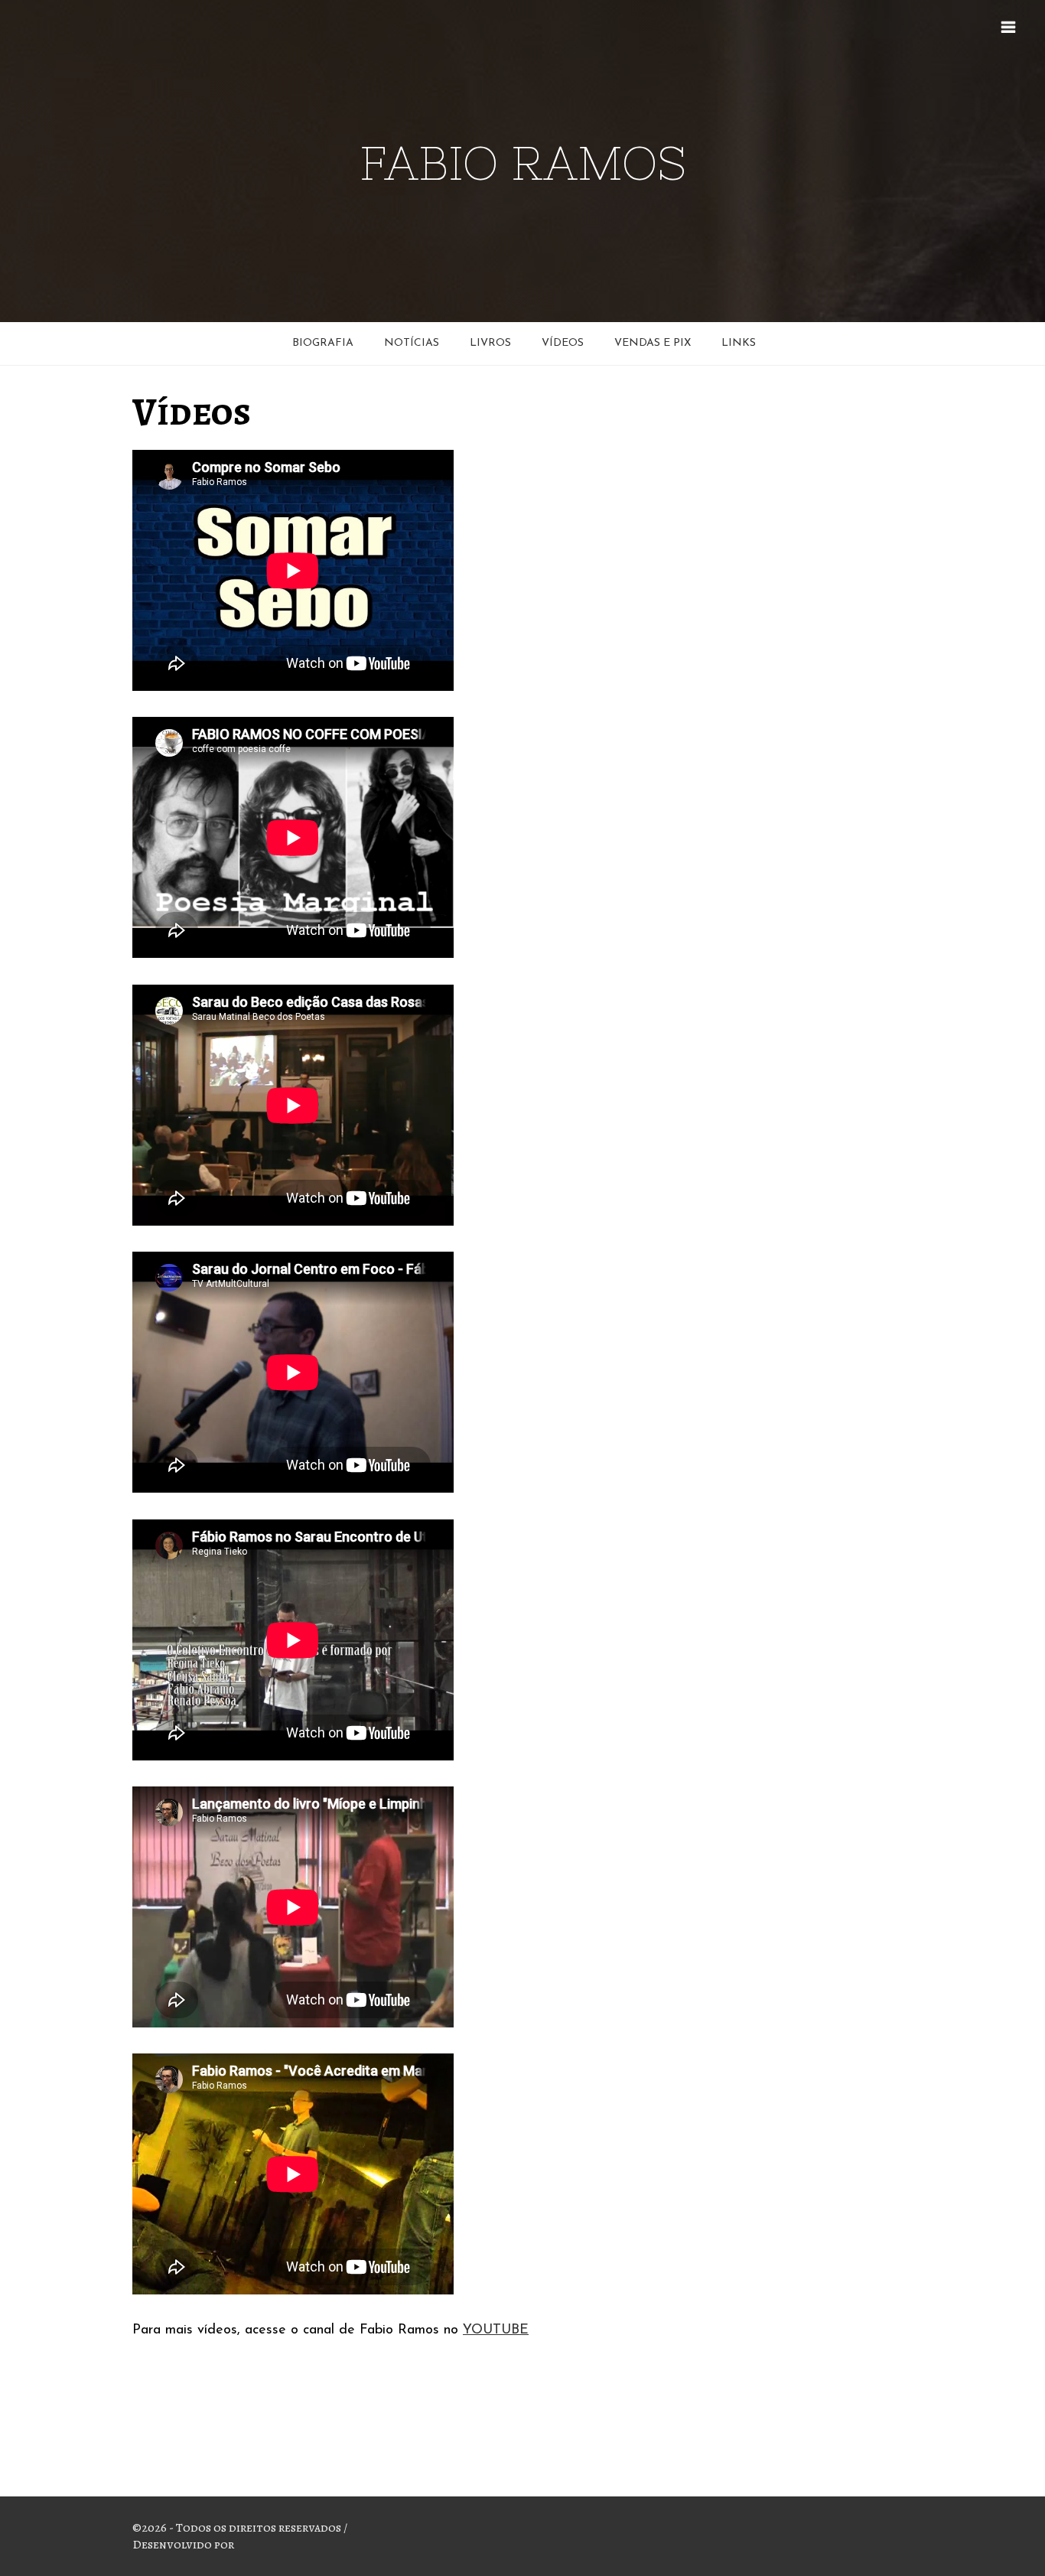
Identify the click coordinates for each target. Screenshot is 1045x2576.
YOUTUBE (496, 2330)
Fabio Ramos (523, 163)
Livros (490, 343)
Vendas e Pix (653, 343)
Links (739, 343)
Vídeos (563, 343)
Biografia (323, 343)
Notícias (412, 343)
